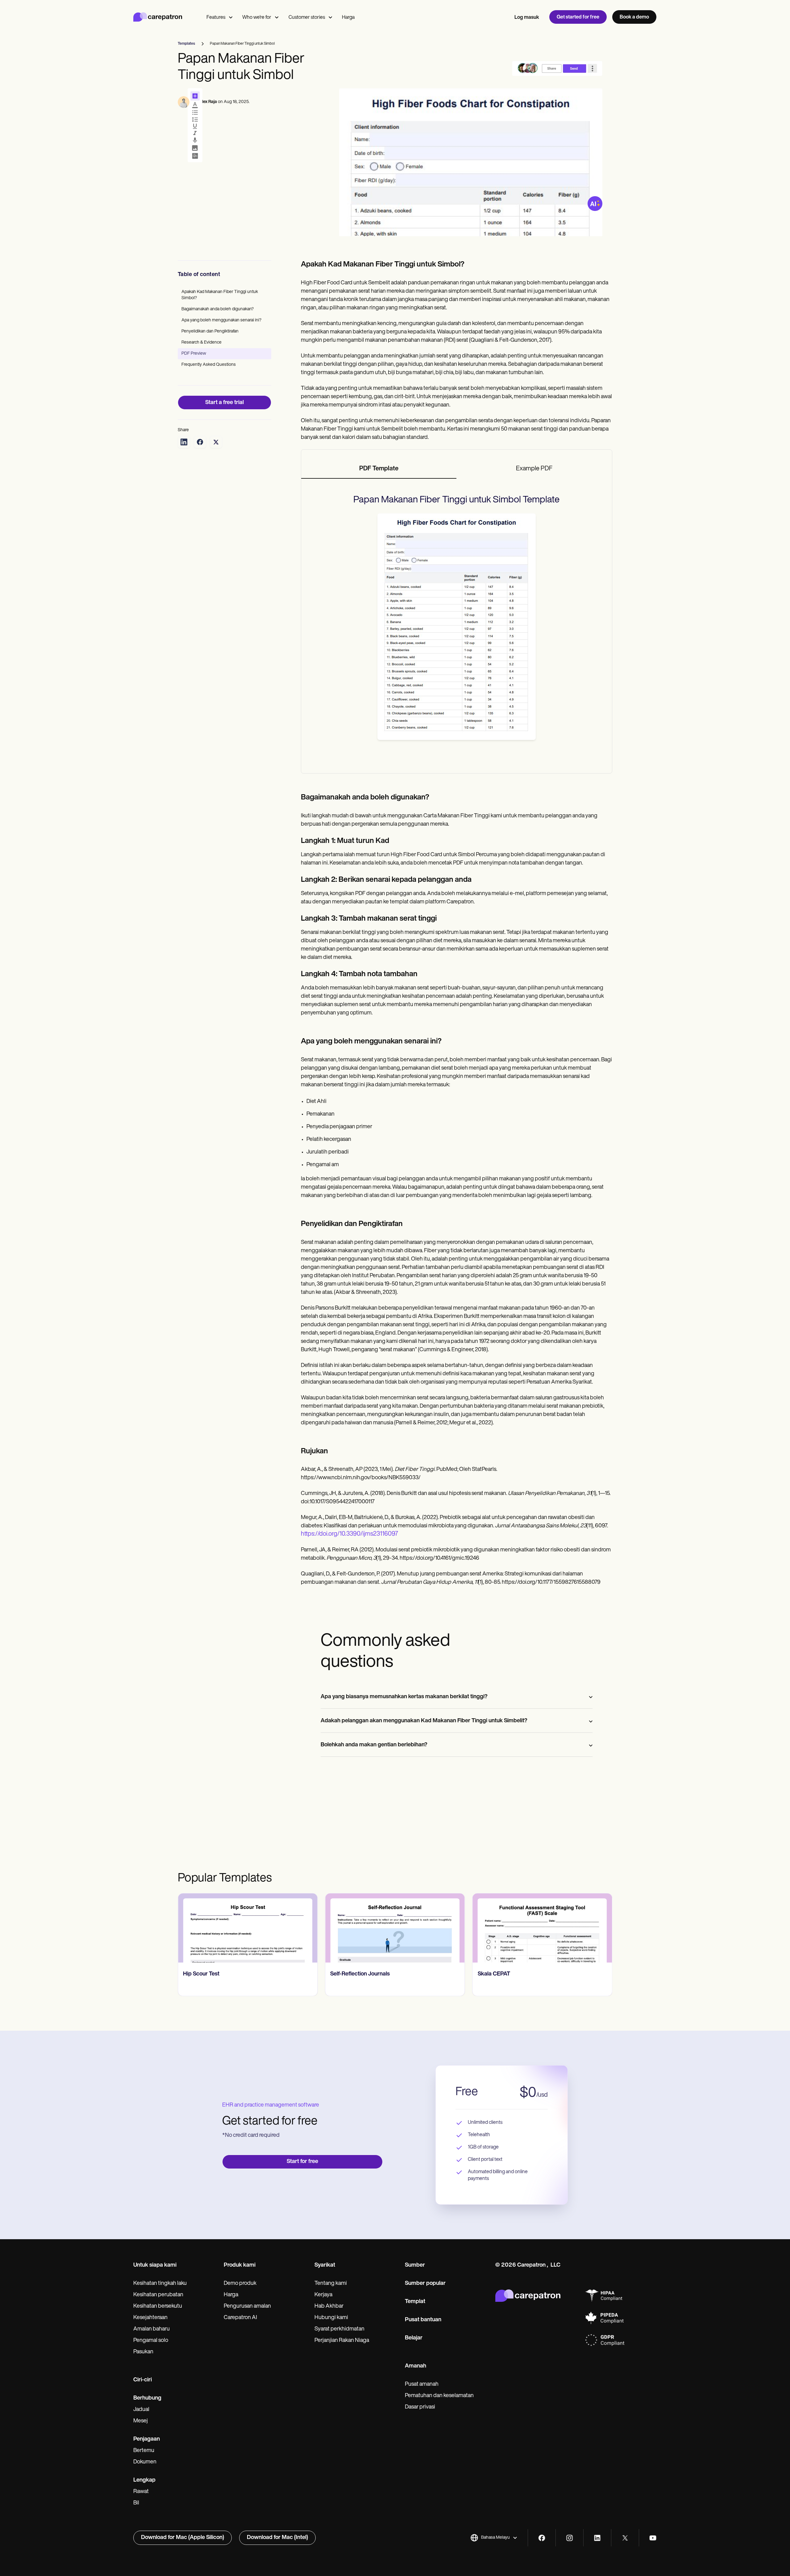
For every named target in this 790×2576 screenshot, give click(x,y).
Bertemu (144, 2451)
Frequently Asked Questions (209, 365)
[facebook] (542, 2538)
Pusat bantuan (423, 2320)
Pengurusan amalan (247, 2306)
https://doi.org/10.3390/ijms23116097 (349, 1534)
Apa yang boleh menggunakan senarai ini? (221, 320)
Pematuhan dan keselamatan (439, 2396)
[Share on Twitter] (216, 442)
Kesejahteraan (150, 2318)
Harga (348, 18)
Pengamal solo (151, 2341)
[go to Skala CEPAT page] (433, 1928)
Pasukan (143, 2352)
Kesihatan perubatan (158, 2295)
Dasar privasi (420, 2407)
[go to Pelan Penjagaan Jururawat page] (580, 1928)
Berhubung (147, 2398)
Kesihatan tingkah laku (160, 2284)
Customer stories (307, 18)
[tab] (379, 469)
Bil (136, 2503)
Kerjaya (323, 2295)
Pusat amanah (422, 2384)
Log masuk (527, 18)
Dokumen (145, 2462)
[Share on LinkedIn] (184, 442)
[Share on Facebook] (200, 442)
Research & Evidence (202, 343)
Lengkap (144, 2480)
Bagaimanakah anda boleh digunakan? (218, 309)
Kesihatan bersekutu (158, 2306)
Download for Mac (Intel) (277, 2538)
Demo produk (240, 2284)
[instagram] (570, 2538)
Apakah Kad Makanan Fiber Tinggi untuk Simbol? (220, 295)
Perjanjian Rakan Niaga (342, 2341)
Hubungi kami (331, 2318)
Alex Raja (208, 102)
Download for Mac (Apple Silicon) (183, 2538)
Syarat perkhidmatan (339, 2329)
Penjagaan (147, 2439)
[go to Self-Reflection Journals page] (286, 1928)
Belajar (414, 2338)
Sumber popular (425, 2284)
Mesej (141, 2421)
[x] (625, 2538)
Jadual (141, 2410)
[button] (494, 2538)
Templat (415, 2302)
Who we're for (257, 18)
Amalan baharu (152, 2329)
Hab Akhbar (329, 2306)
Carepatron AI (240, 2318)
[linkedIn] (597, 2538)
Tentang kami (331, 2284)
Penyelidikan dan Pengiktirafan (210, 331)
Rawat (141, 2492)
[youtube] (653, 2538)
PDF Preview (194, 354)
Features (216, 18)
